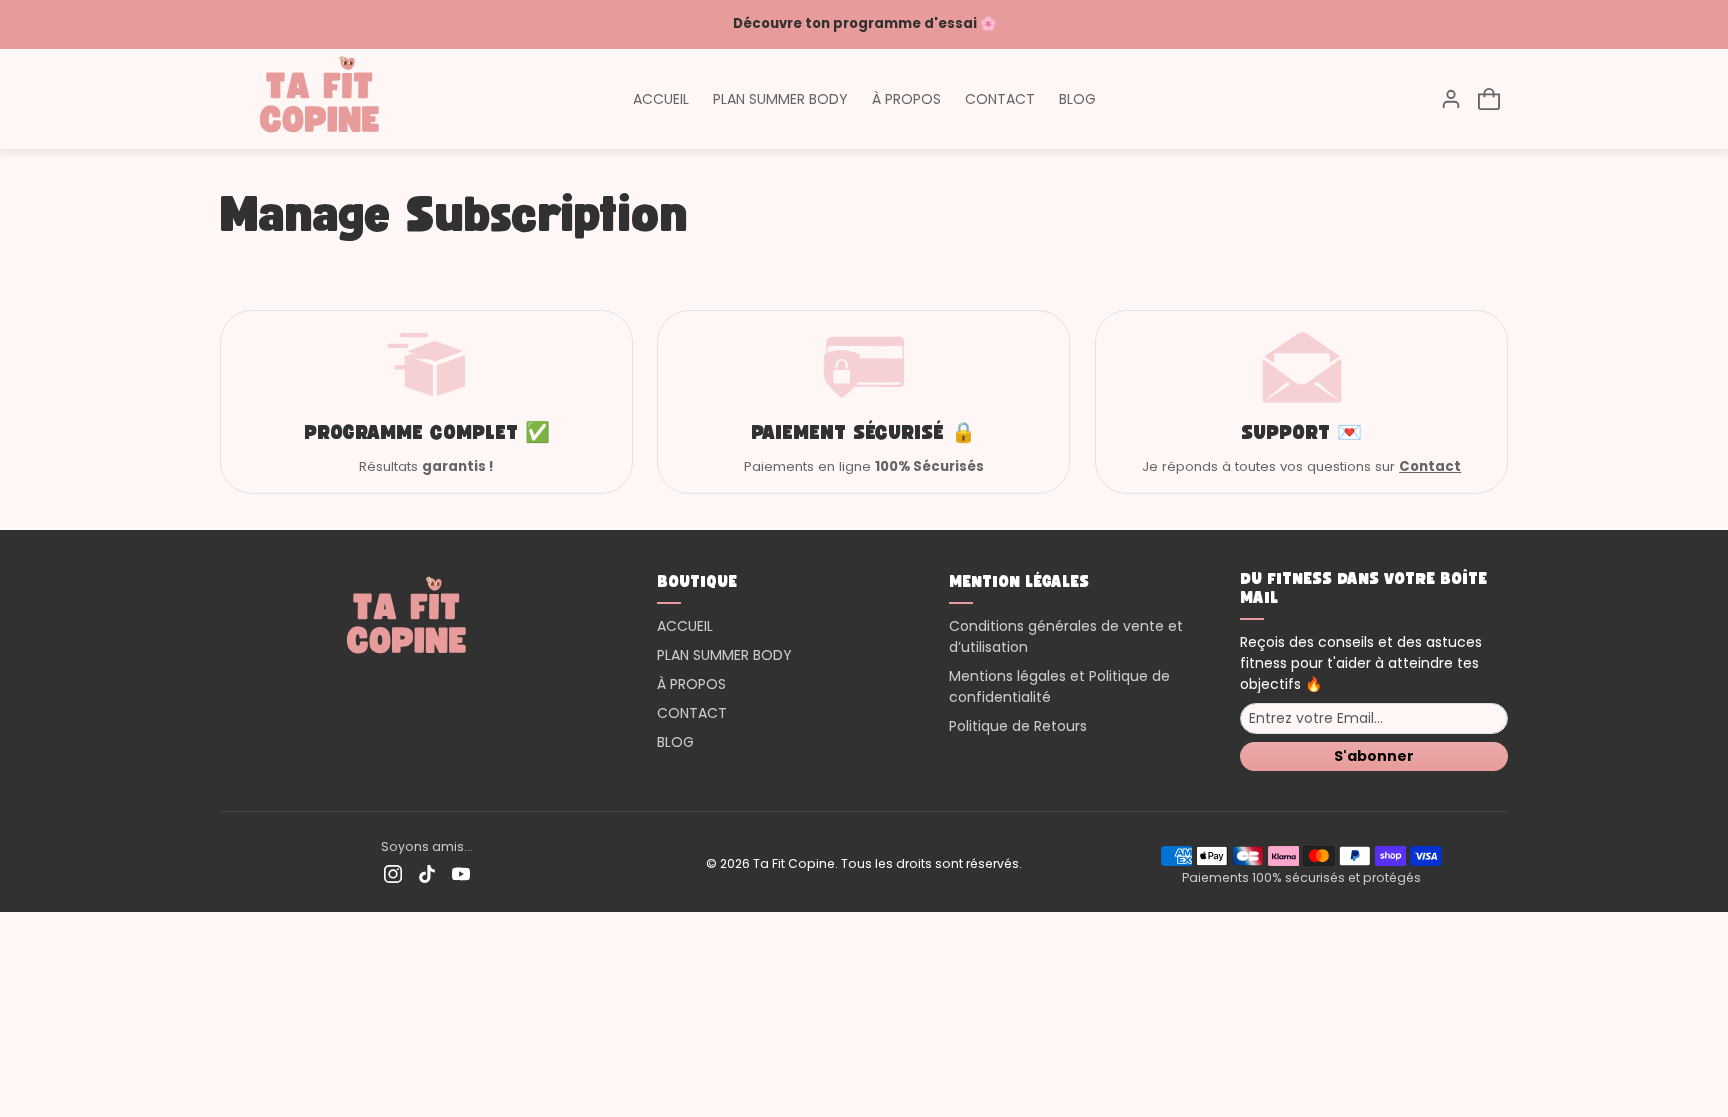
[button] (1489, 99)
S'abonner (1374, 756)
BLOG (1077, 99)
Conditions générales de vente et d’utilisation (1066, 636)
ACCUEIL (661, 99)
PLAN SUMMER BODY (780, 99)
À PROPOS (906, 99)
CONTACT (1000, 99)
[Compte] (1451, 99)
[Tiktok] (427, 873)
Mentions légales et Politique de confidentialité (1059, 686)
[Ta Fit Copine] (320, 97)
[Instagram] (393, 873)
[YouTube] (461, 873)
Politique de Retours (1018, 726)
